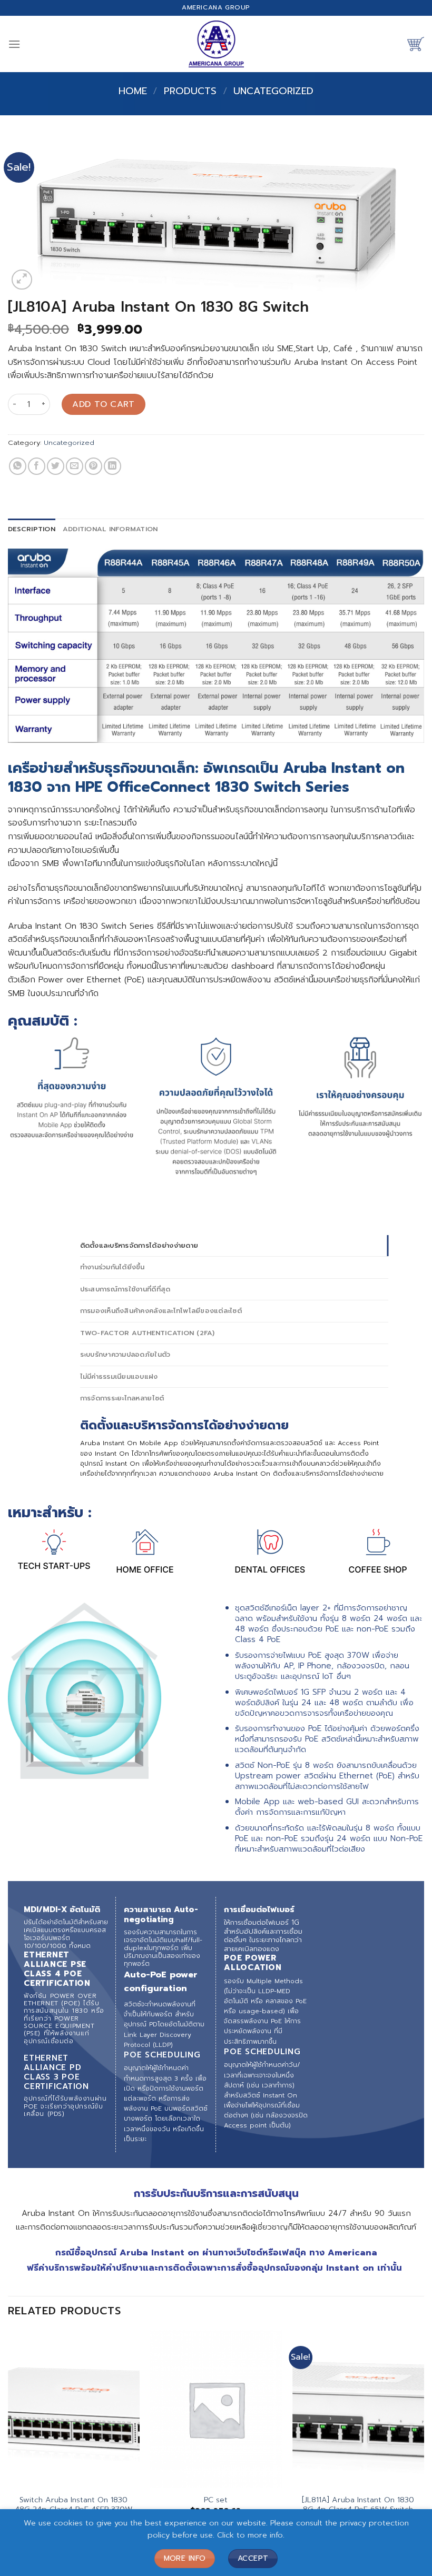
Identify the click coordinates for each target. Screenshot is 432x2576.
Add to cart (103, 404)
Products (190, 91)
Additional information (110, 529)
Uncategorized (273, 91)
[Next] (424, 2452)
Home (133, 91)
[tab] (32, 529)
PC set (216, 2500)
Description (32, 529)
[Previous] (8, 2452)
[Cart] (416, 44)
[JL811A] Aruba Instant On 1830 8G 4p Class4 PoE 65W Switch (358, 2505)
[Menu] (14, 44)
